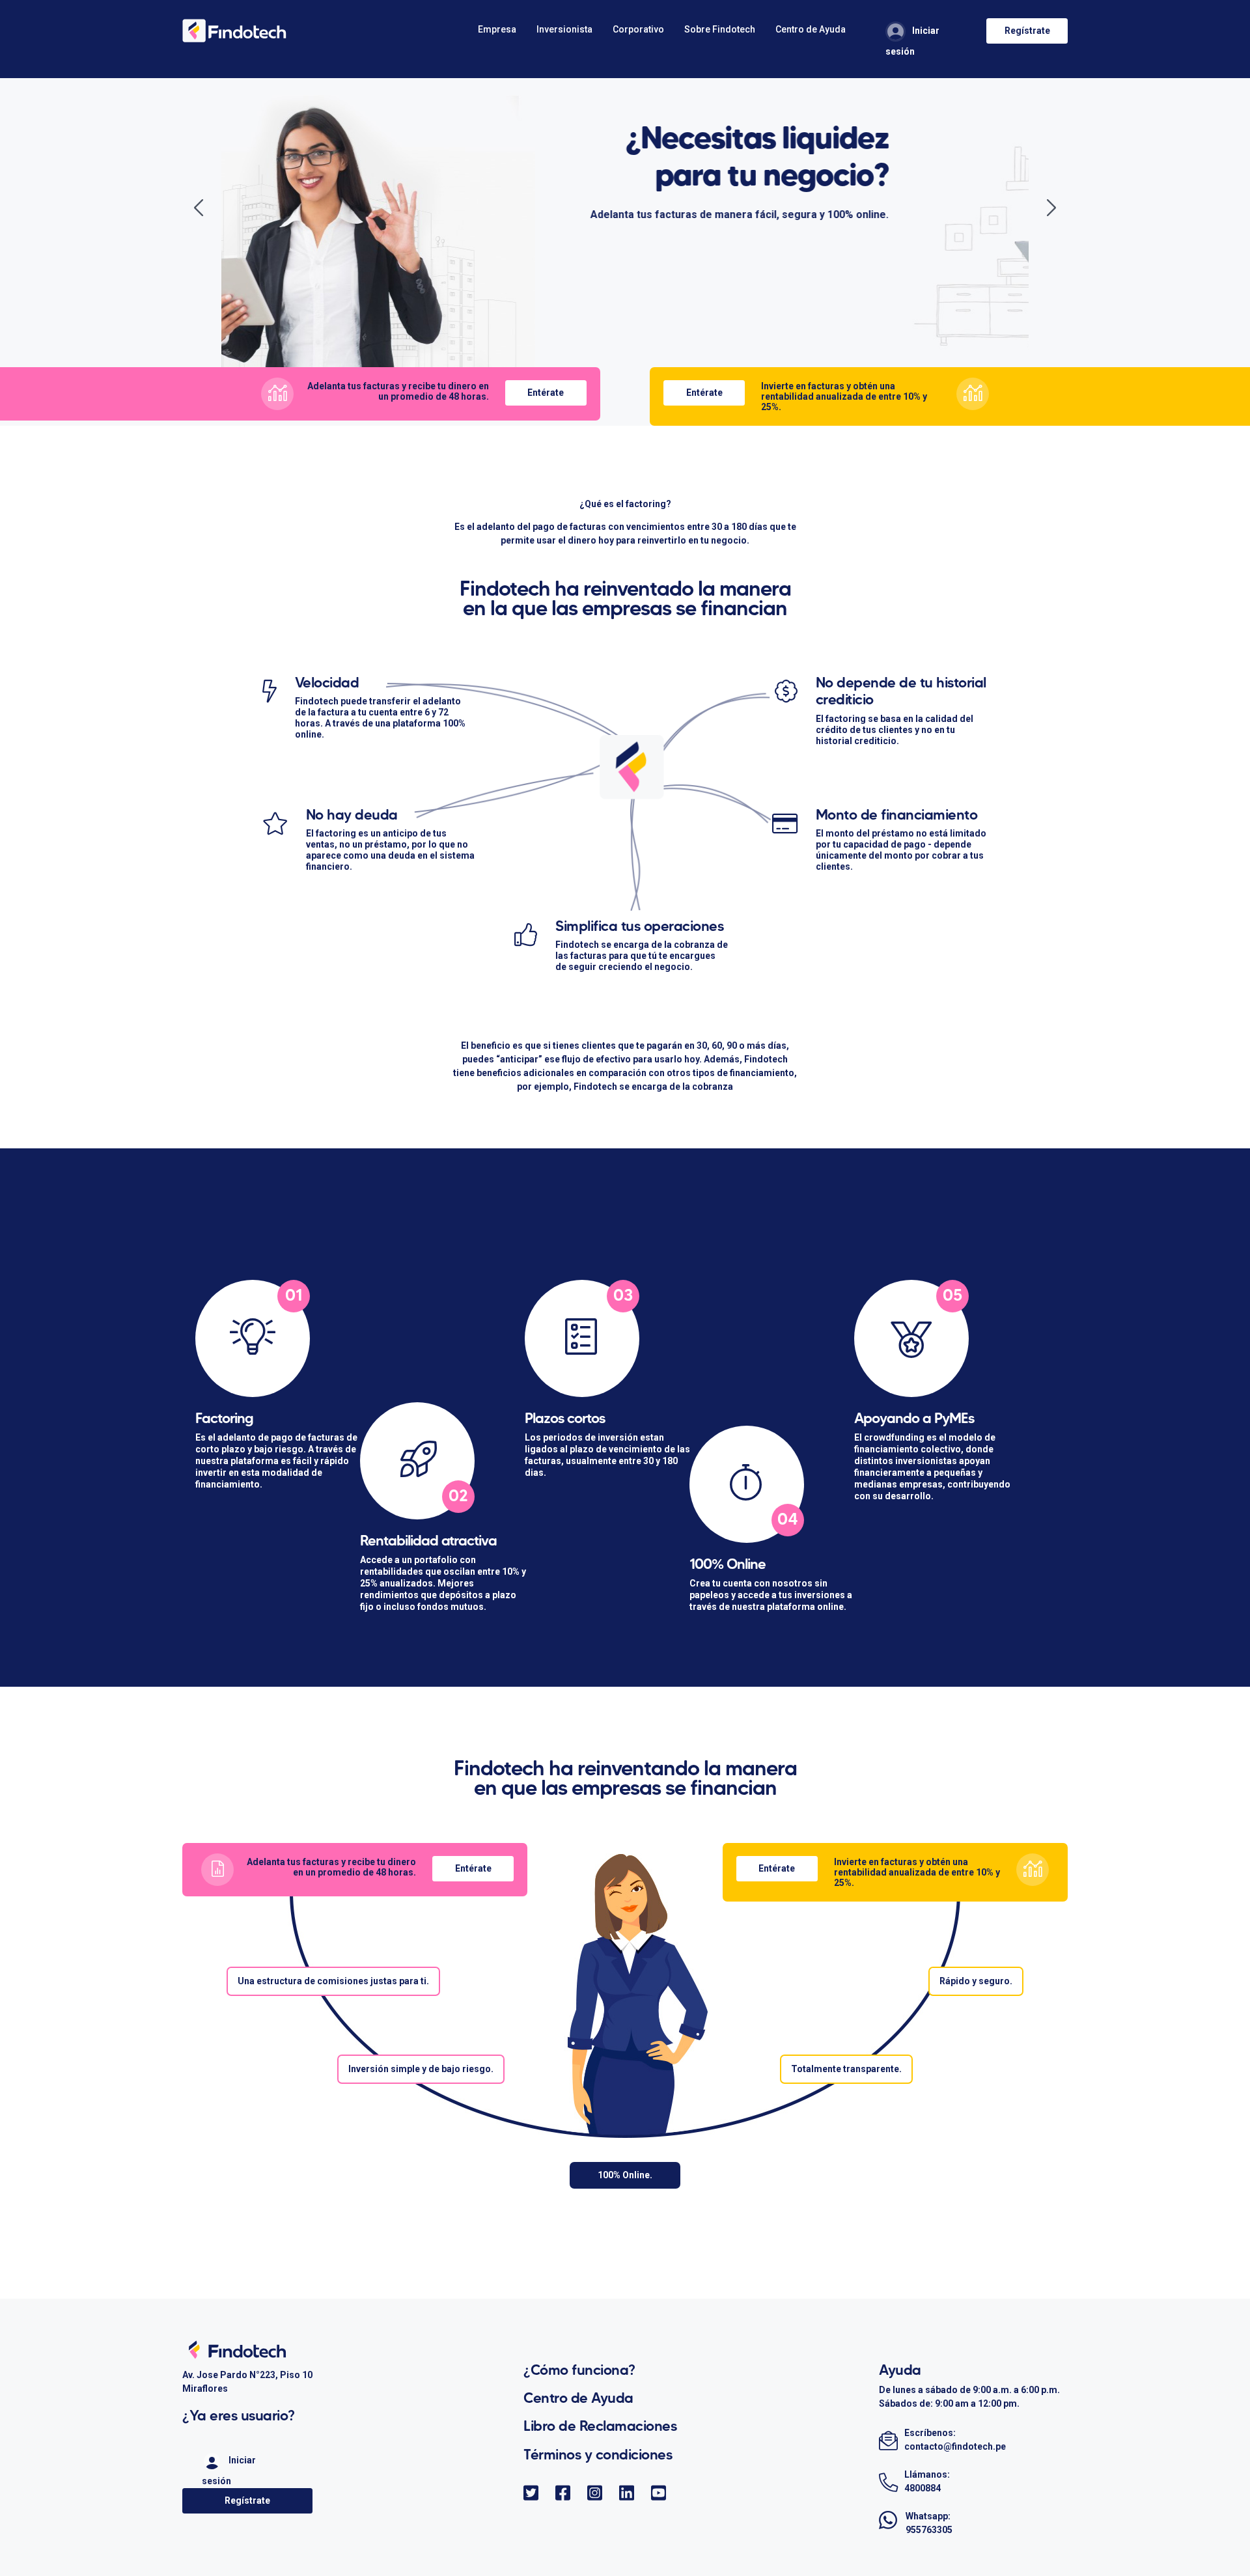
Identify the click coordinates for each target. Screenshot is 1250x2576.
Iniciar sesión (912, 41)
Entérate (546, 393)
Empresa (497, 29)
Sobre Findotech (720, 29)
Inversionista (564, 29)
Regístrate (1027, 31)
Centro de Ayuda (811, 29)
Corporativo (638, 29)
